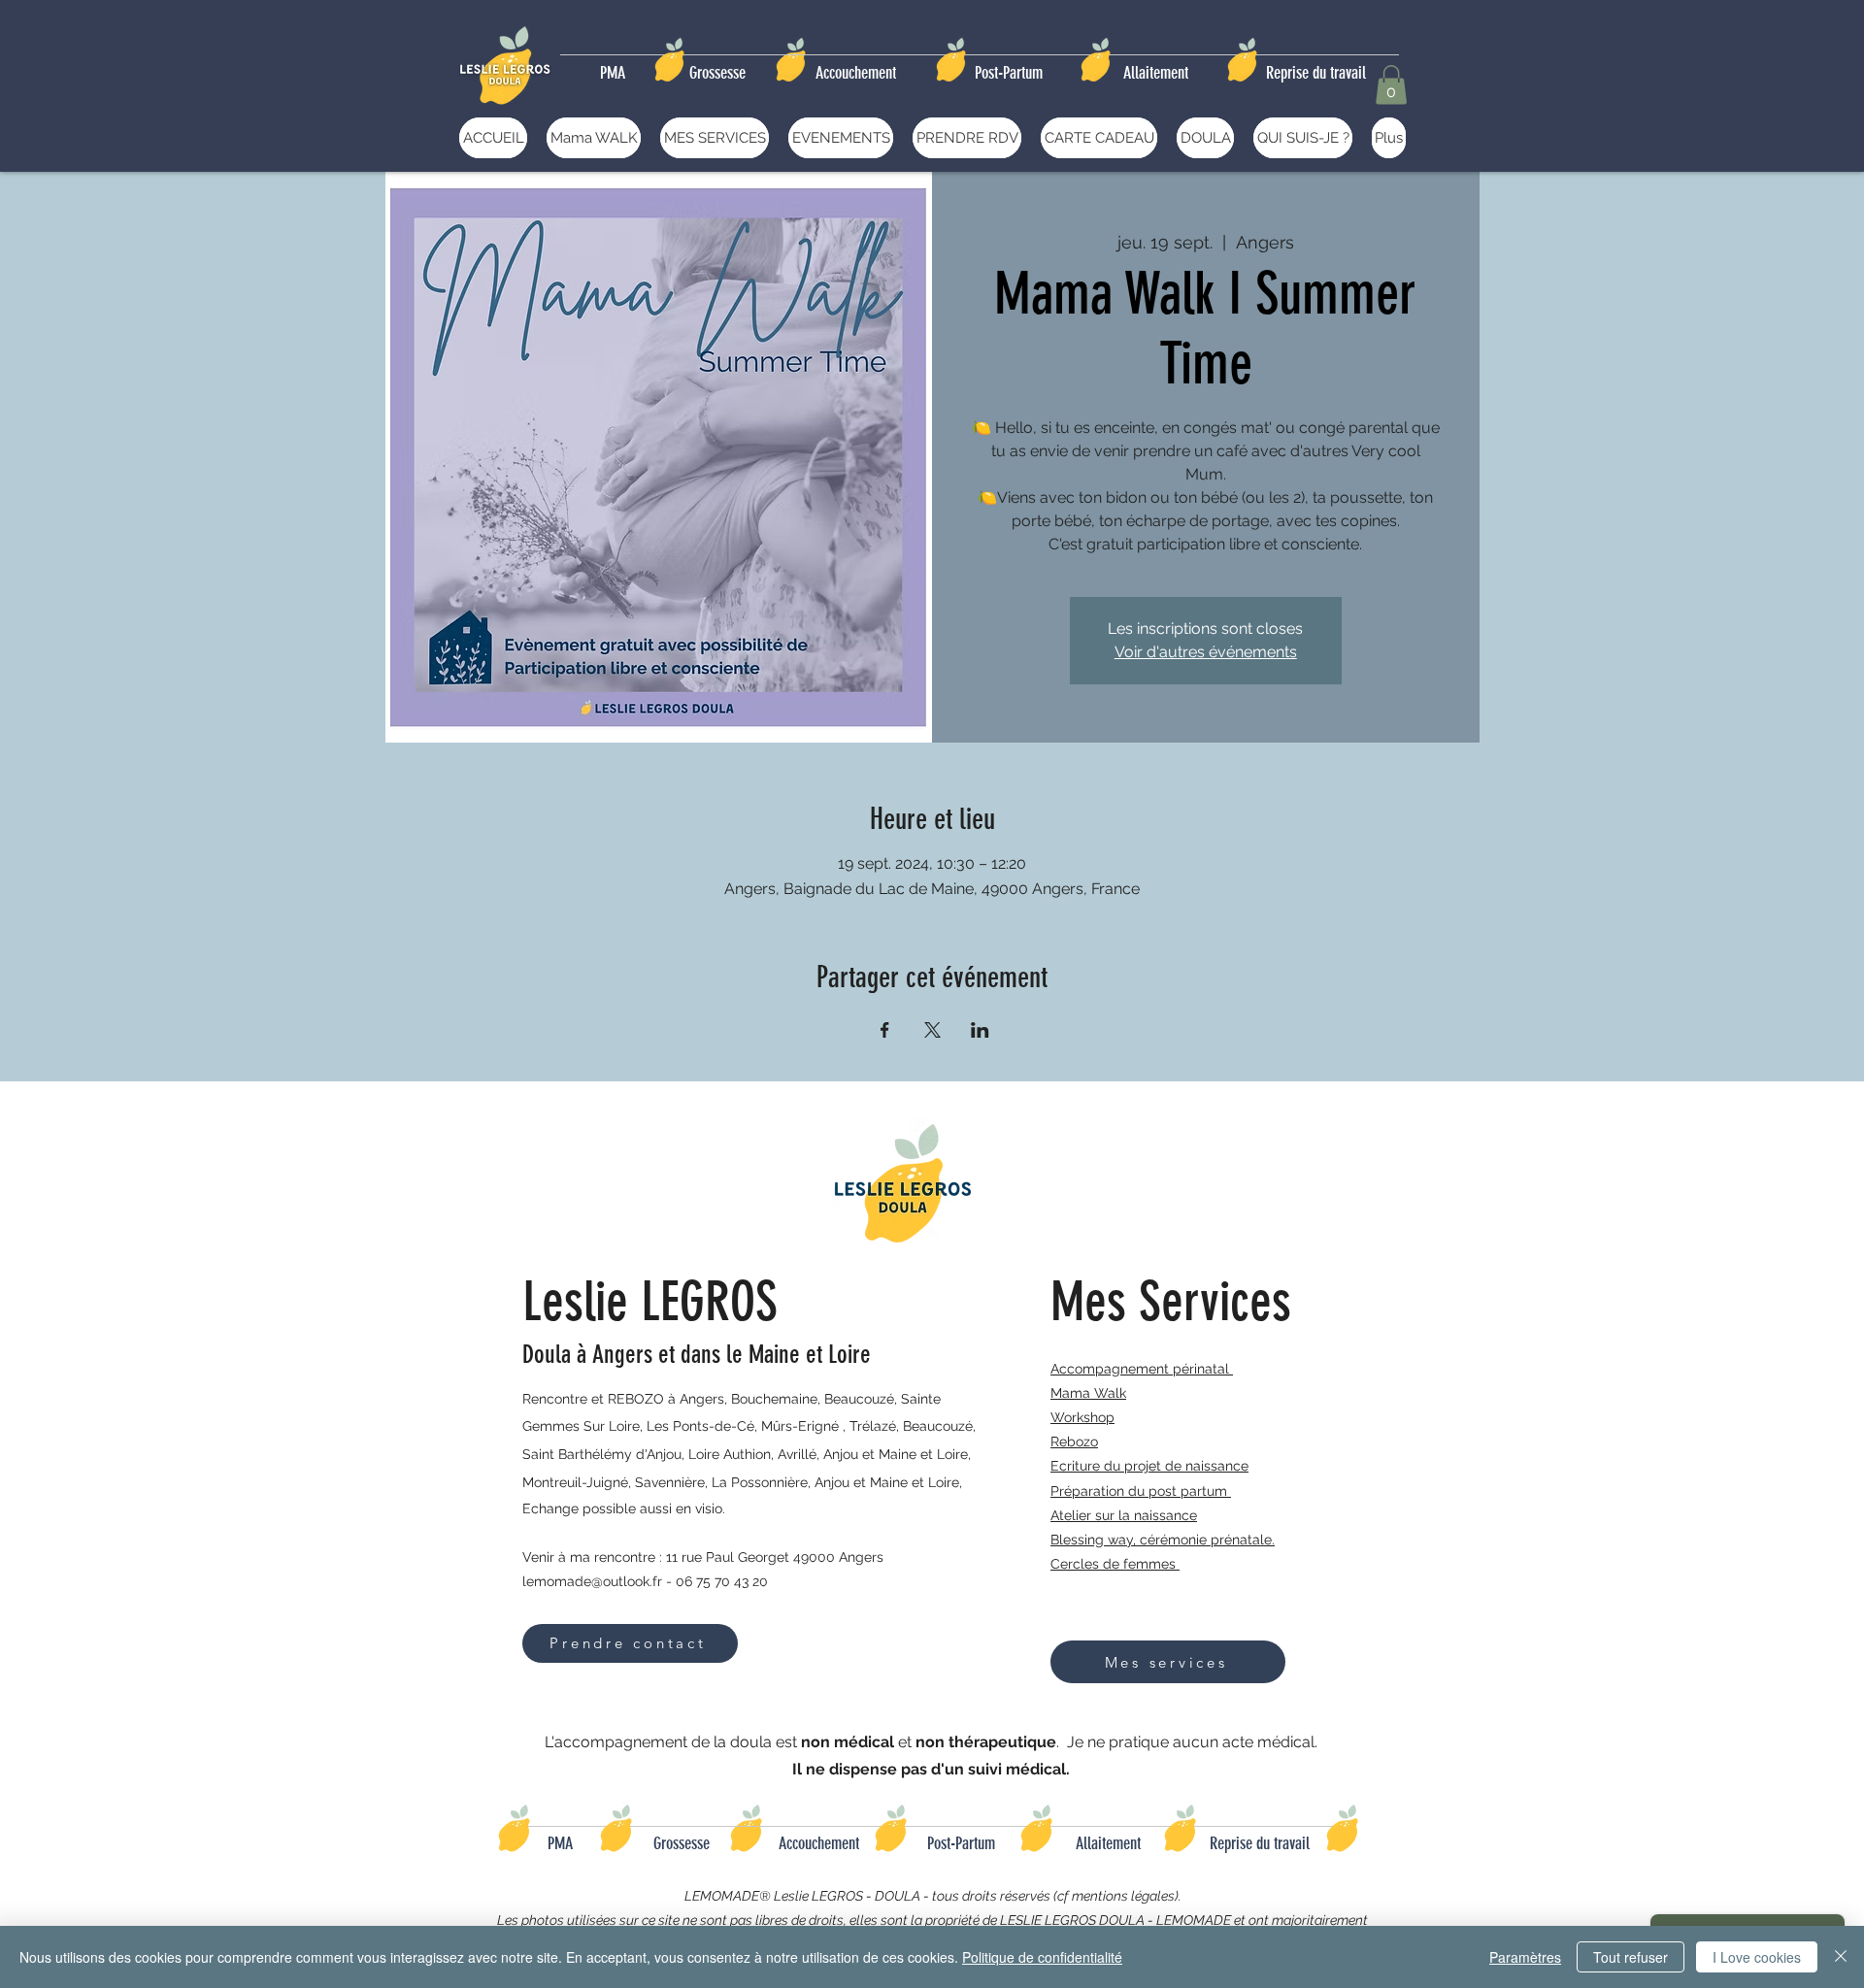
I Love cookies (1757, 1957)
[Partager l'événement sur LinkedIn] (980, 1030)
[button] (1391, 85)
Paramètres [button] (1525, 1957)
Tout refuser (1631, 1957)
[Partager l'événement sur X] (932, 1030)
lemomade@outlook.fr (592, 1581)
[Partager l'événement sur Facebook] (885, 1030)
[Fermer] (1841, 1957)
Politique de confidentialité (1042, 1957)
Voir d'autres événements (1206, 652)
